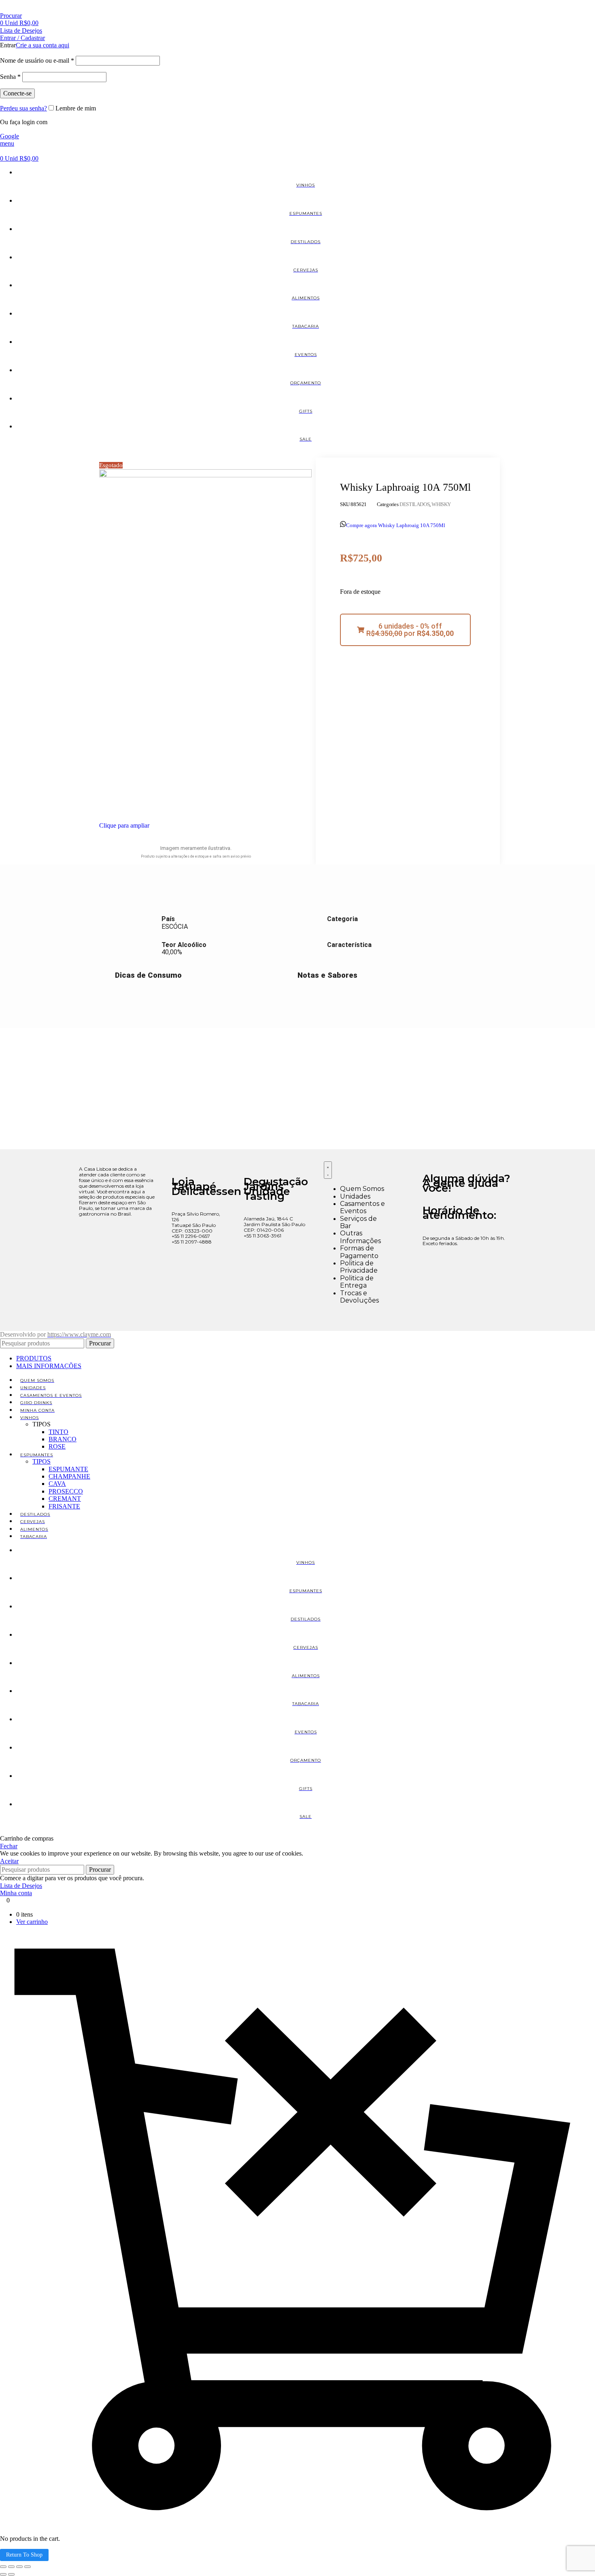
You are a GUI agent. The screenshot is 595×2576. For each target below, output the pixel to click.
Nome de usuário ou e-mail (37, 60)
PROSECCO (66, 1491)
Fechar (9, 1846)
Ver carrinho (32, 1922)
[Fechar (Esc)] (28, 2567)
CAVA (57, 1484)
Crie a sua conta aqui (42, 45)
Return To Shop (24, 2555)
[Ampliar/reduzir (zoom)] (3, 2567)
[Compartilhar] (19, 2567)
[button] (405, 630)
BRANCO (63, 1439)
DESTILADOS (414, 504)
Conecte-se (17, 93)
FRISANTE (64, 1506)
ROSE (57, 1446)
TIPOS (41, 1461)
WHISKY (441, 504)
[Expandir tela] (11, 2567)
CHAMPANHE (69, 1476)
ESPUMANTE (68, 1469)
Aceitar (9, 1861)
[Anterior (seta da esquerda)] (3, 2574)
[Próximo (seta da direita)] (11, 2574)
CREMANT (65, 1499)
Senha (10, 77)
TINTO (58, 1432)
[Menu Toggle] (328, 1170)
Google (10, 136)
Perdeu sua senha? (23, 108)
